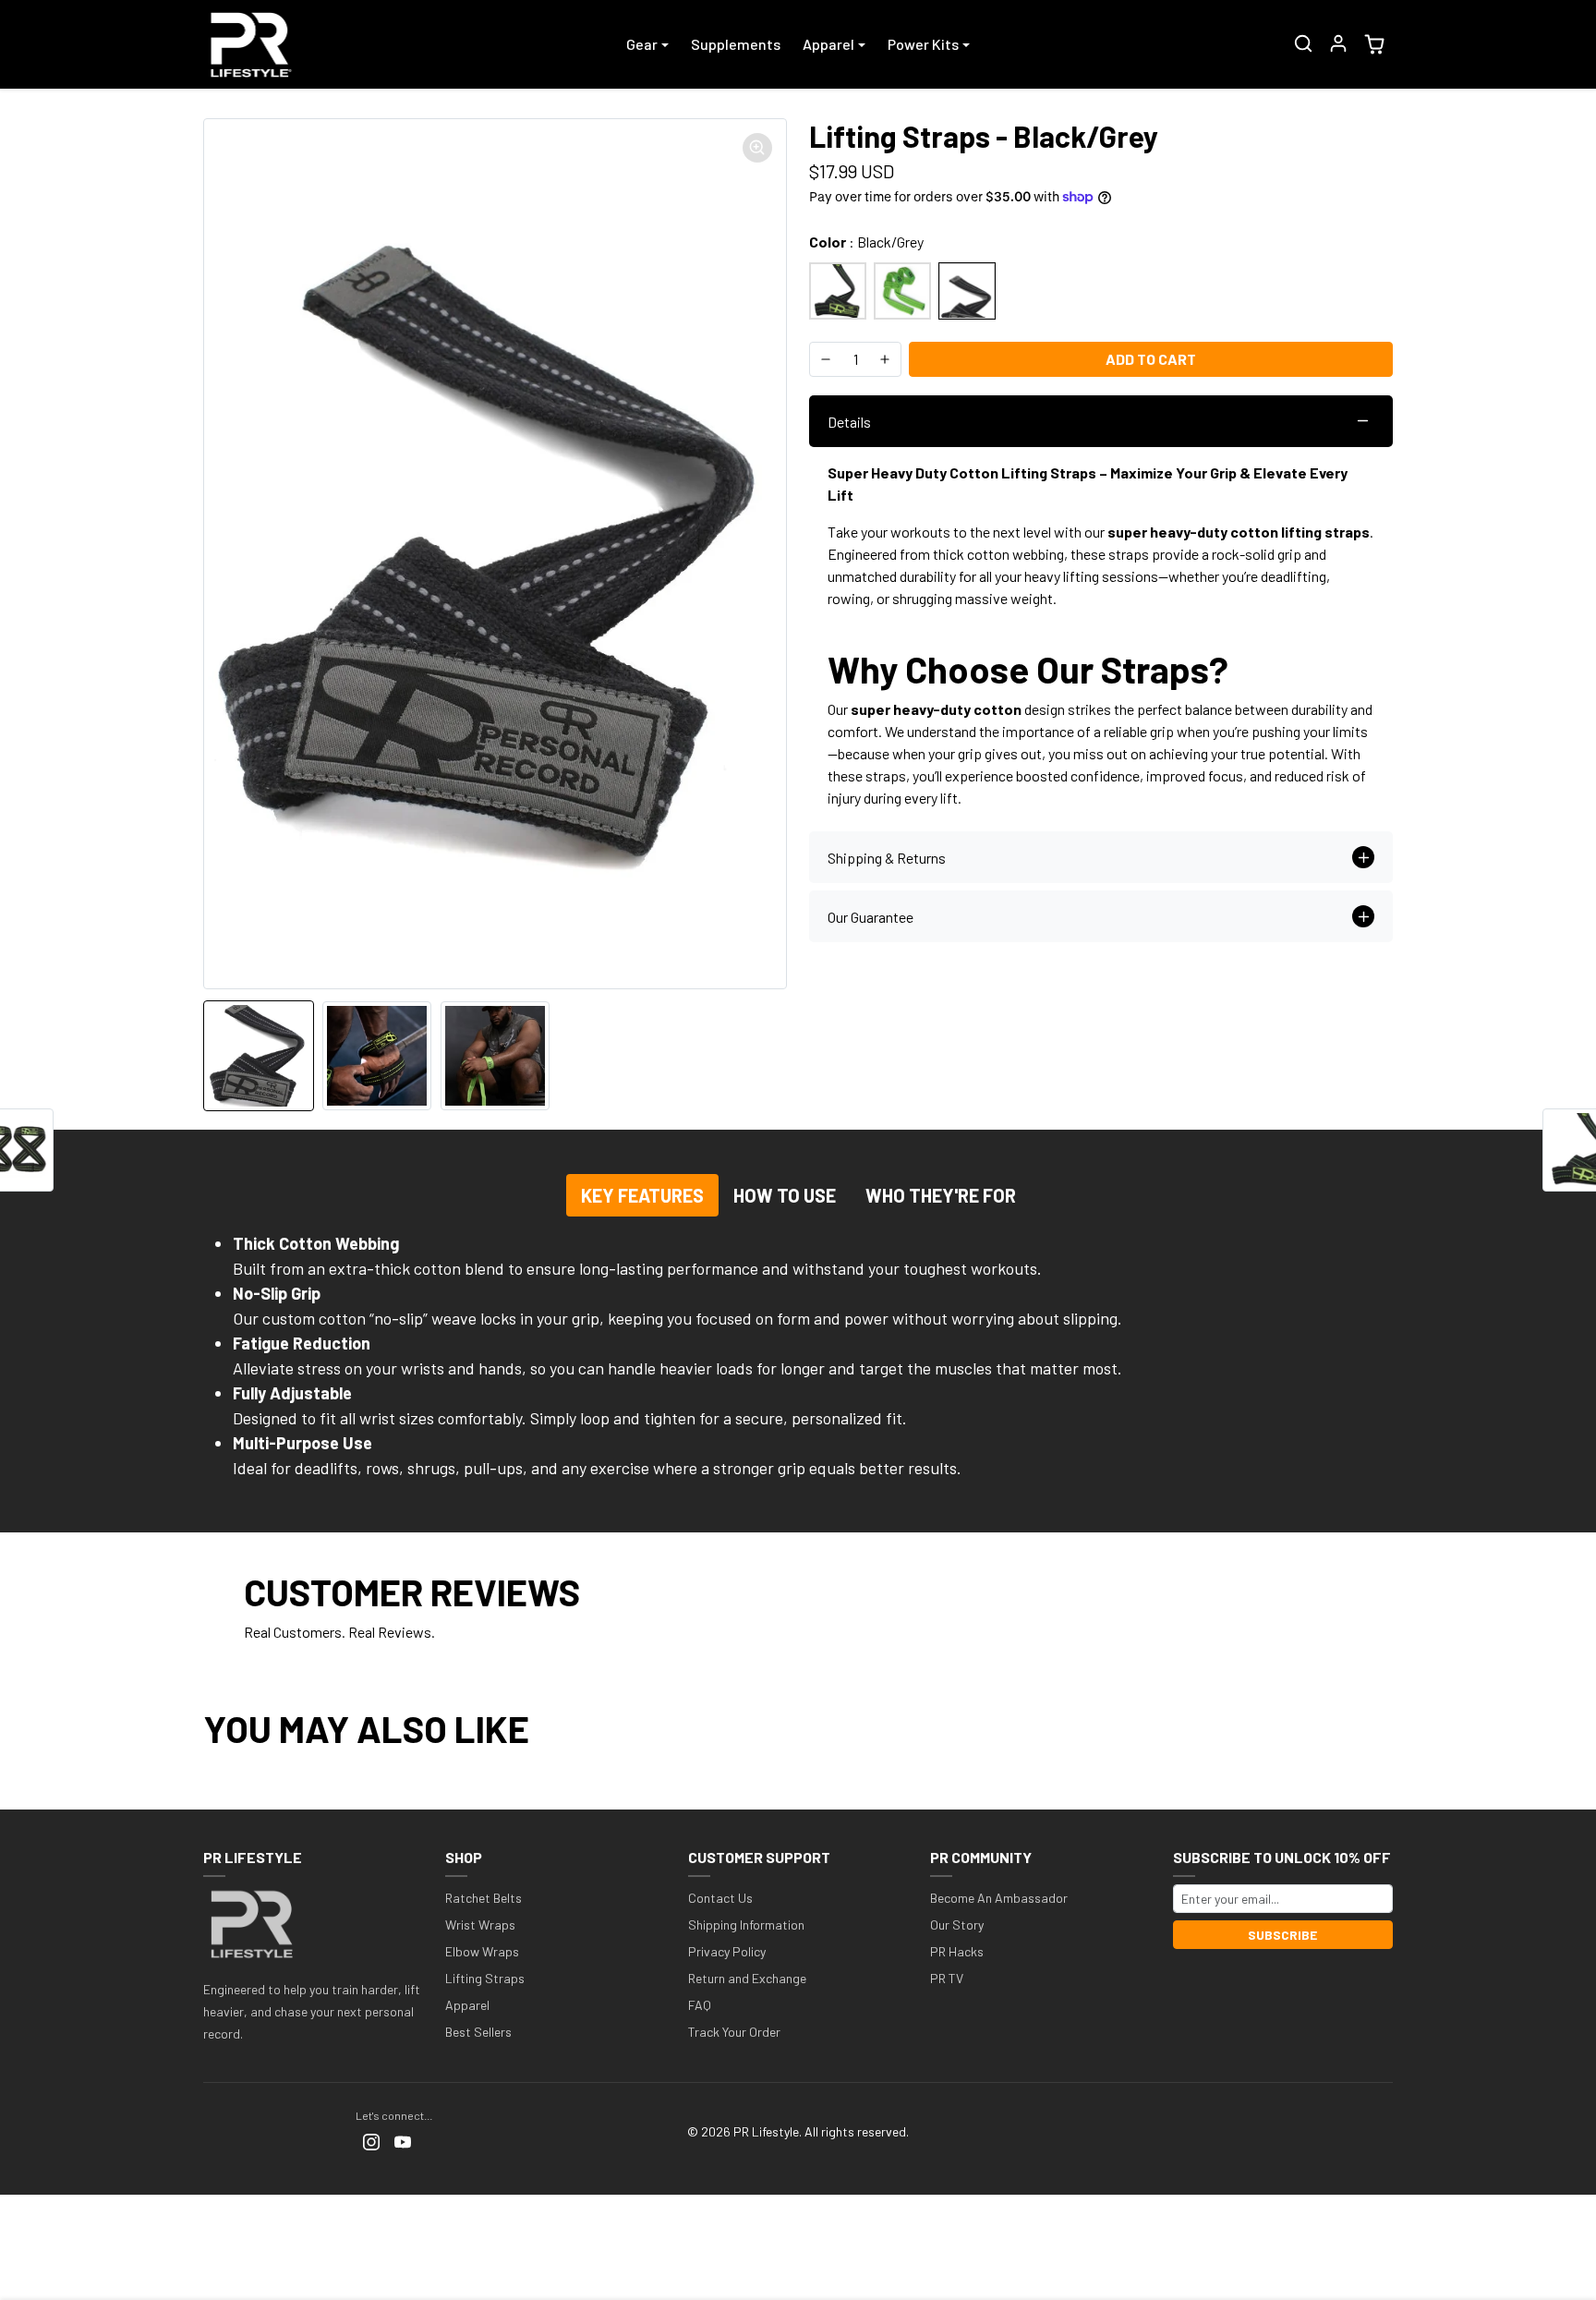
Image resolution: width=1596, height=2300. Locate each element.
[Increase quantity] (885, 359)
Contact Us (720, 1898)
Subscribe (1282, 1935)
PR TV (947, 1978)
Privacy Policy (727, 1951)
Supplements (736, 44)
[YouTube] (403, 2140)
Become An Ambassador (999, 1898)
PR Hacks (957, 1951)
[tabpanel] (798, 1363)
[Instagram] (371, 2140)
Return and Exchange (747, 1978)
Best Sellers (478, 2032)
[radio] (838, 291)
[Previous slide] (209, 1782)
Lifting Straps (485, 1978)
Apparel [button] (828, 44)
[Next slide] (1387, 1782)
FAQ (700, 2005)
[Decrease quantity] (826, 359)
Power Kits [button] (923, 44)
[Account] (1338, 43)
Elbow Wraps (482, 1951)
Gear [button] (642, 44)
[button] (1303, 43)
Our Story (957, 1925)
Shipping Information (746, 1925)
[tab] (642, 1195)
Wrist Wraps (480, 1925)
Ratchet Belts (484, 1898)
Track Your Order (734, 2032)
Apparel (467, 2005)
